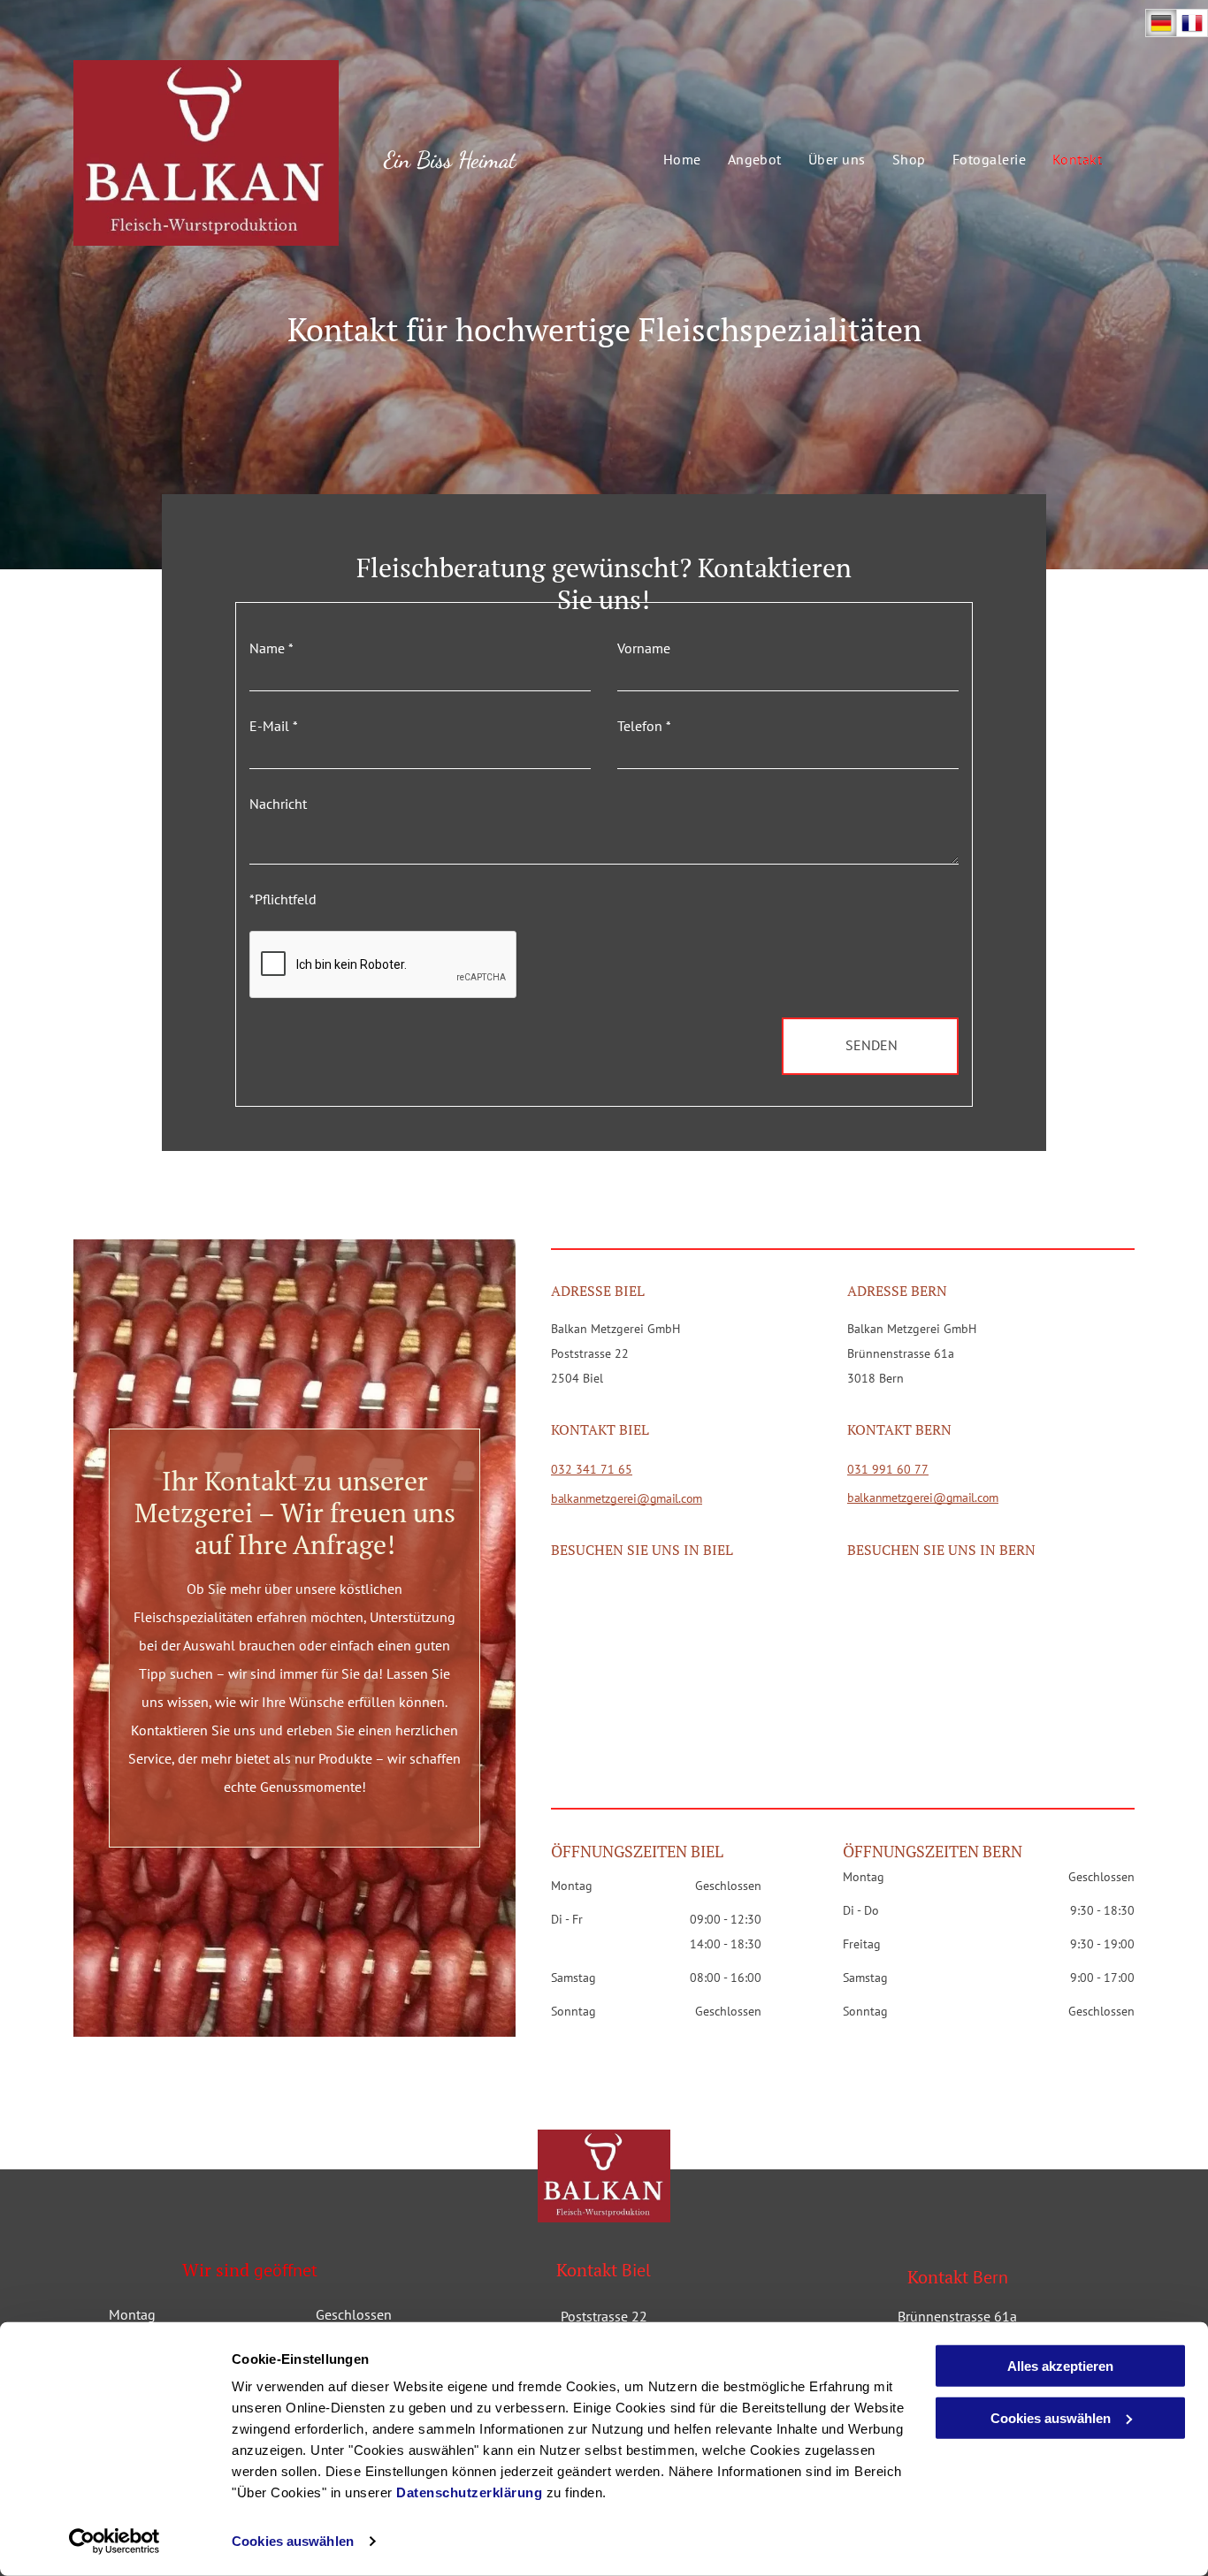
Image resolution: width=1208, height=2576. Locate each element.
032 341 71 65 (592, 1469)
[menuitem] (669, 159)
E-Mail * (274, 726)
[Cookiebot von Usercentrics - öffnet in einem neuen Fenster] (115, 2542)
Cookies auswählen (293, 2541)
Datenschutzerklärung (469, 2492)
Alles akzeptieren (1060, 2366)
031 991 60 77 (888, 1469)
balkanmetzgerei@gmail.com (627, 1498)
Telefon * (644, 726)
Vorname (644, 648)
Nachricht (278, 804)
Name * (271, 648)
